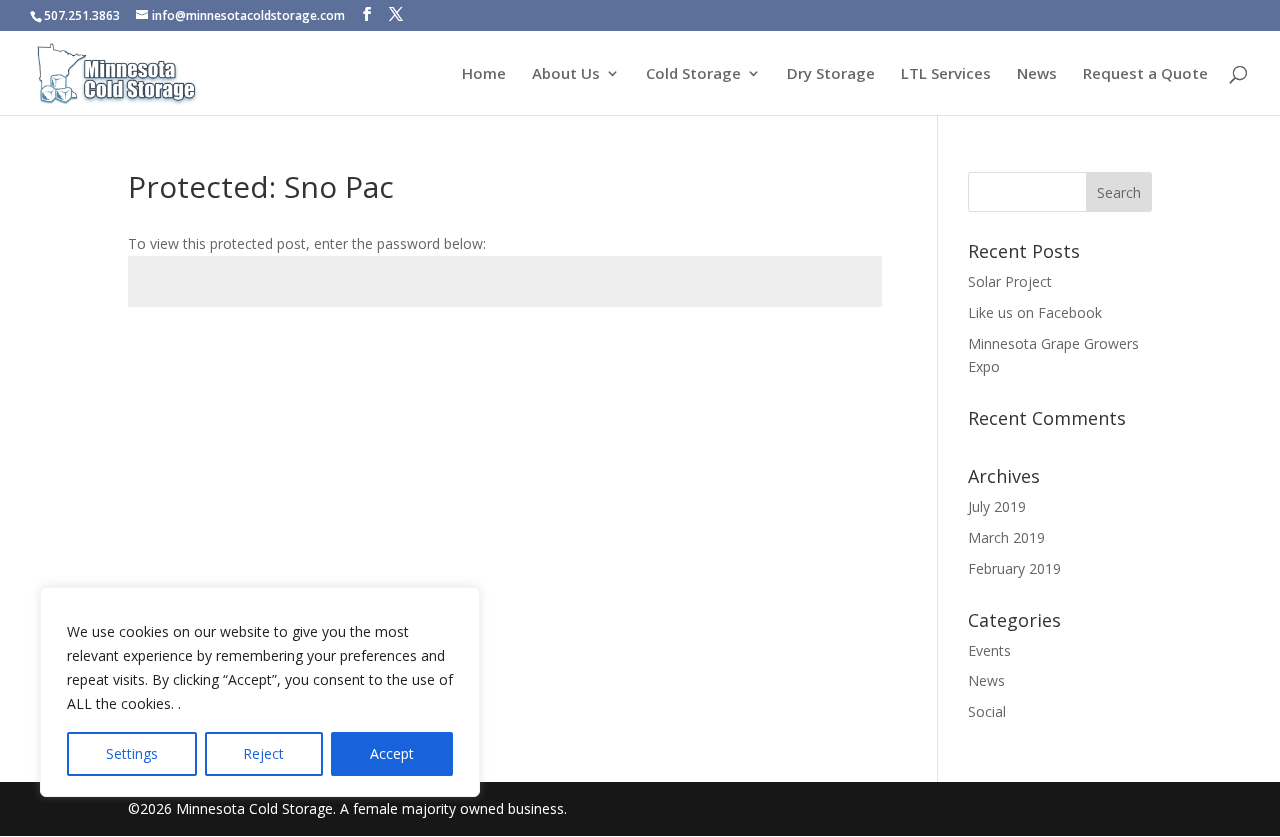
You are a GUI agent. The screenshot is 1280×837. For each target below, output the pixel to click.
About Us (566, 74)
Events (989, 650)
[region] (260, 692)
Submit (825, 353)
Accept (392, 753)
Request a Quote (1145, 74)
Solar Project (1010, 281)
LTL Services (946, 74)
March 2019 (1006, 537)
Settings (132, 753)
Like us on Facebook (1035, 312)
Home (484, 74)
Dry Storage (831, 74)
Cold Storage (693, 74)
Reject (263, 753)
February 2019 (1014, 568)
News (1037, 74)
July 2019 (997, 506)
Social (987, 711)
